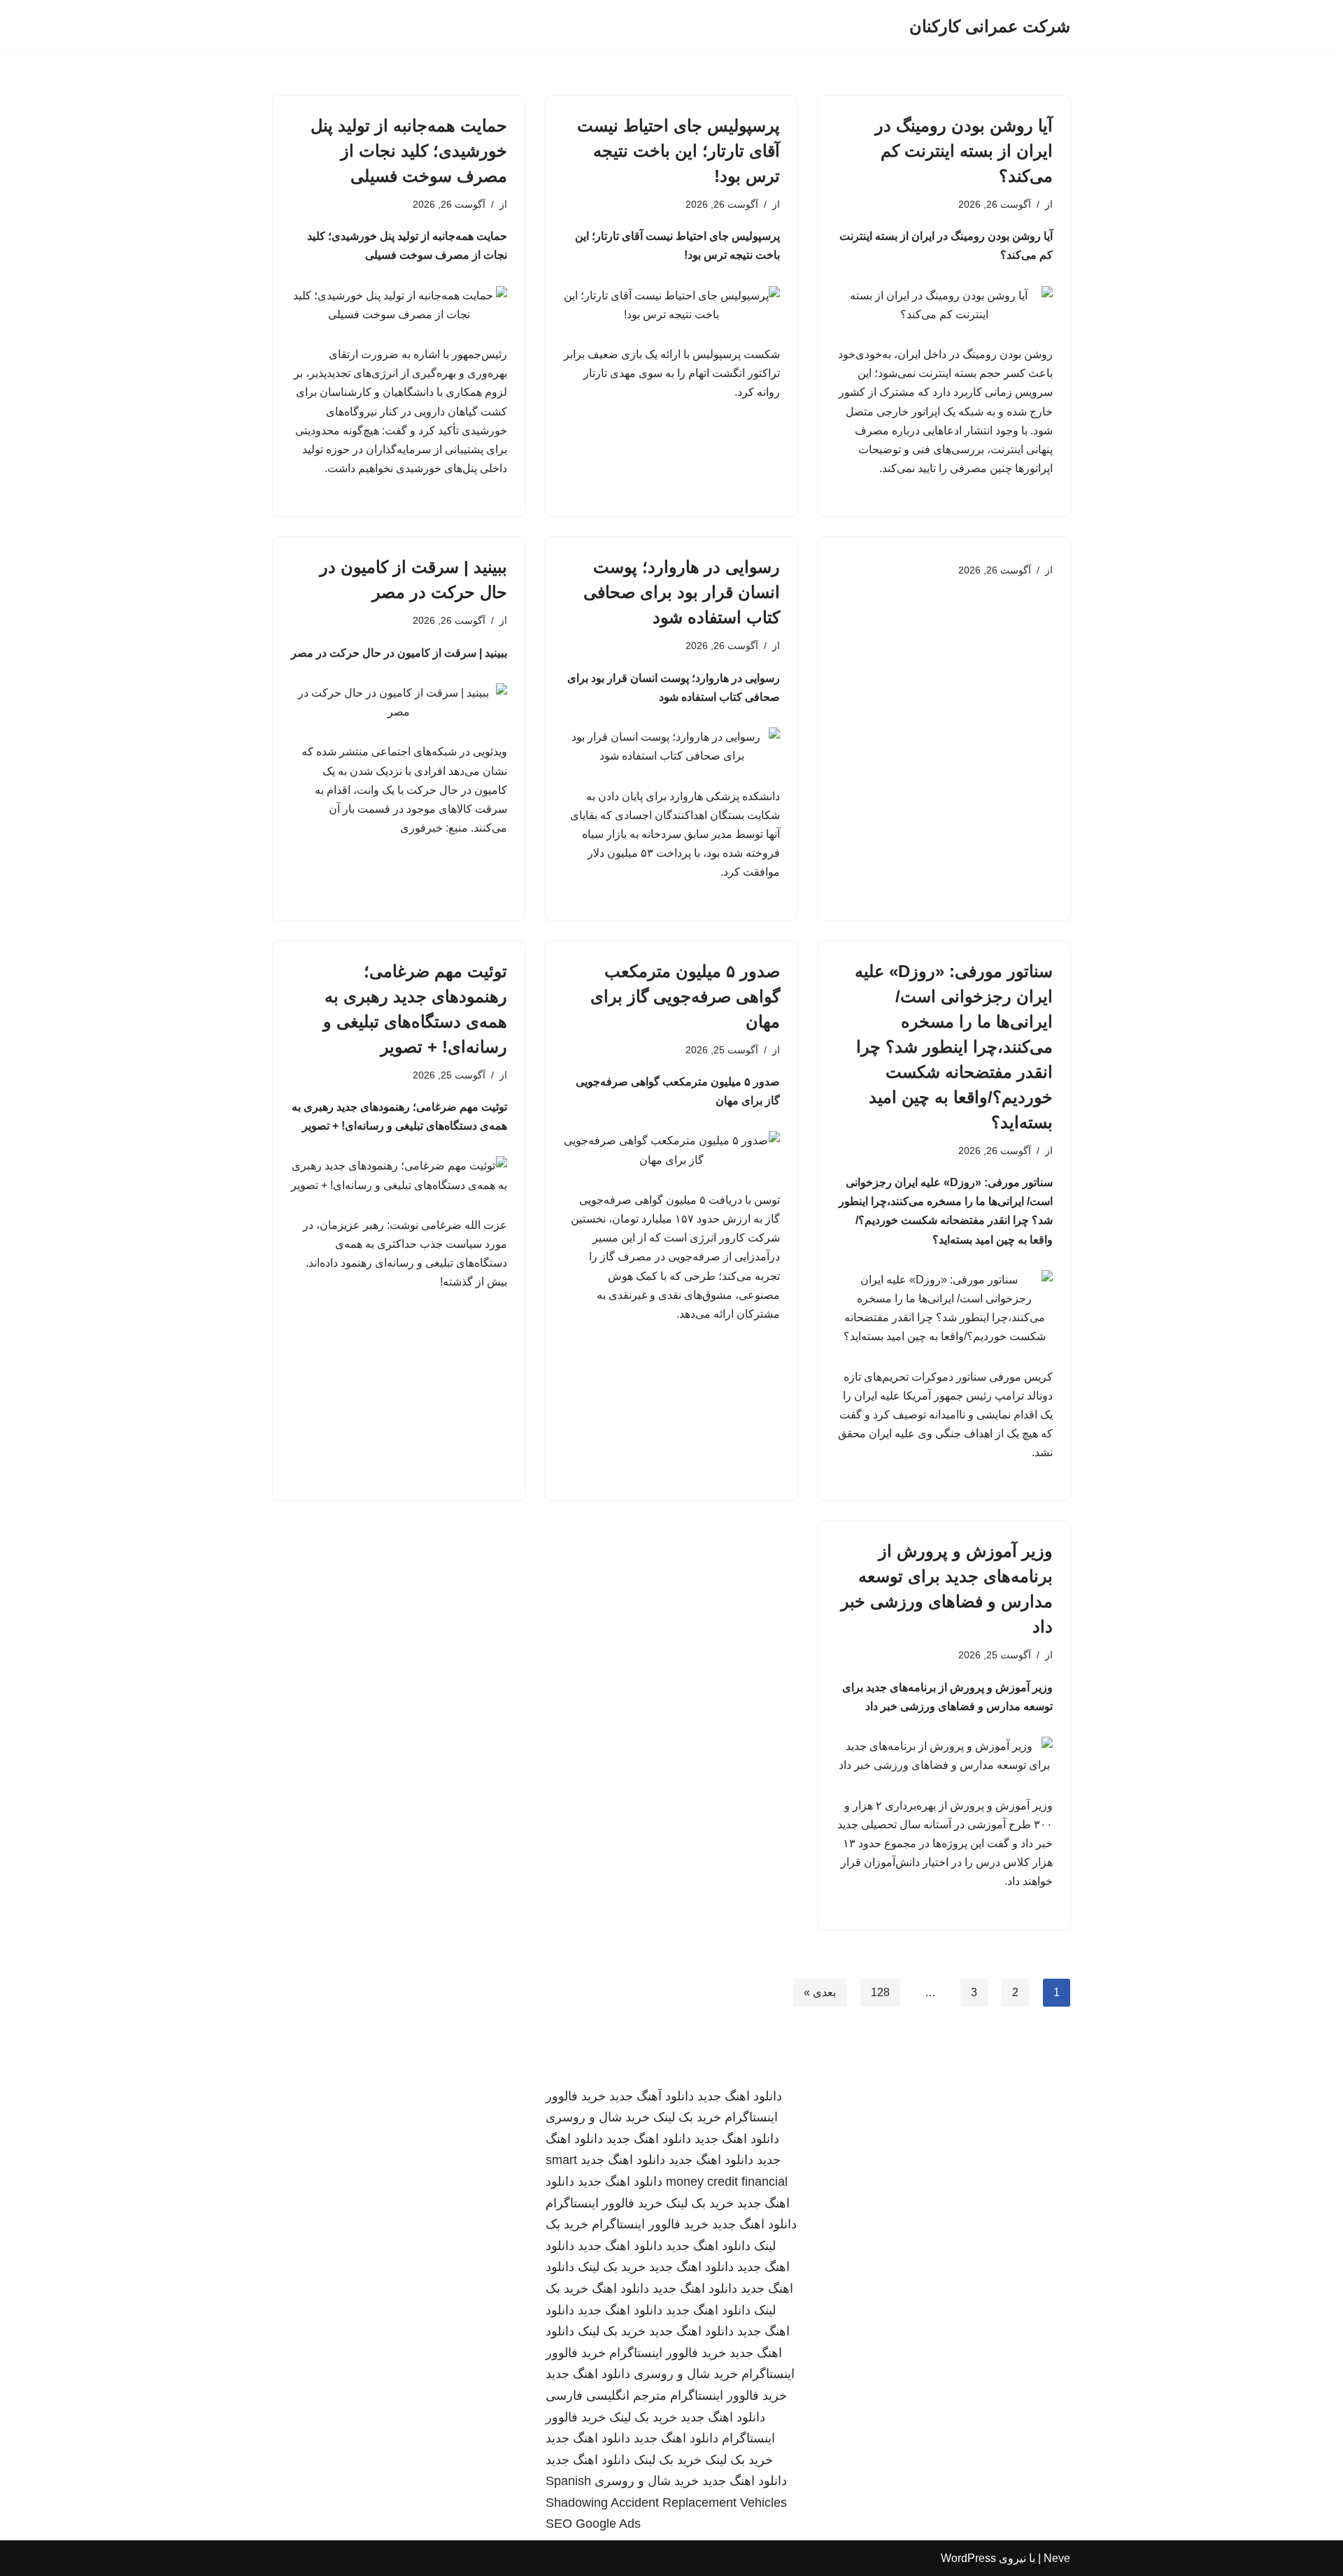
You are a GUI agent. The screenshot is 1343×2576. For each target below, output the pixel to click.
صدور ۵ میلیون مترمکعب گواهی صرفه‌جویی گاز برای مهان (685, 996)
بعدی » (820, 1992)
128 (880, 1992)
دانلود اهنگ (620, 2289)
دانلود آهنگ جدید (652, 2096)
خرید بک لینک (687, 2117)
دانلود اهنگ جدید (740, 2096)
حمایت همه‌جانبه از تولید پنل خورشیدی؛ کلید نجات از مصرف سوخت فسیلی (409, 151)
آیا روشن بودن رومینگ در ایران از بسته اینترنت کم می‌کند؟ (964, 151)
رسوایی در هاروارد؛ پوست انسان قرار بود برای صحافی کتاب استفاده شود (682, 592)
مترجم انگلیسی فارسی (606, 2396)
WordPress (968, 2558)
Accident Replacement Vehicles (699, 2503)
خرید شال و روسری (598, 2117)
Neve (1057, 2558)
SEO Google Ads (593, 2524)
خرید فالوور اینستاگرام (604, 2203)
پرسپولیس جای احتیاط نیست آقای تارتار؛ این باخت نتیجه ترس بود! (678, 151)
